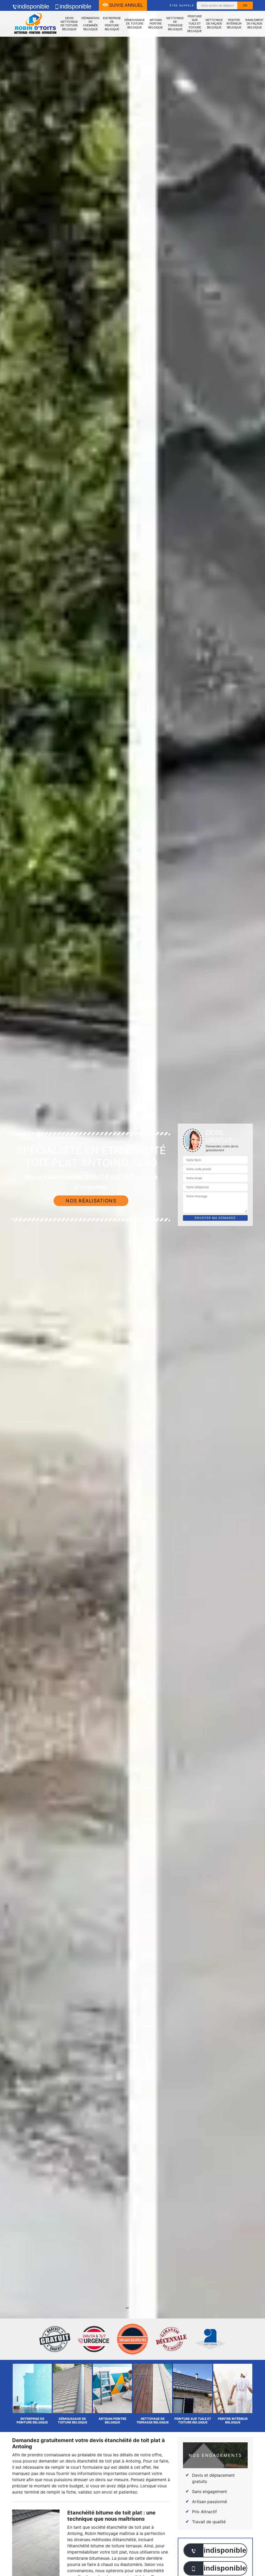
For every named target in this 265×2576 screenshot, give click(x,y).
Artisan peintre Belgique (156, 24)
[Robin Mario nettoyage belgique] (35, 24)
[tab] (132, 1288)
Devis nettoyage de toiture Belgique (69, 24)
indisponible (33, 6)
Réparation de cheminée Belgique (90, 24)
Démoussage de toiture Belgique (135, 24)
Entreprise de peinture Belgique (112, 24)
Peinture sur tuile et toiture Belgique (195, 24)
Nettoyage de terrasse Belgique (175, 24)
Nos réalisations (91, 1201)
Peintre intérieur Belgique (234, 24)
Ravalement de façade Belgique (255, 24)
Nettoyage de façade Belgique (214, 24)
